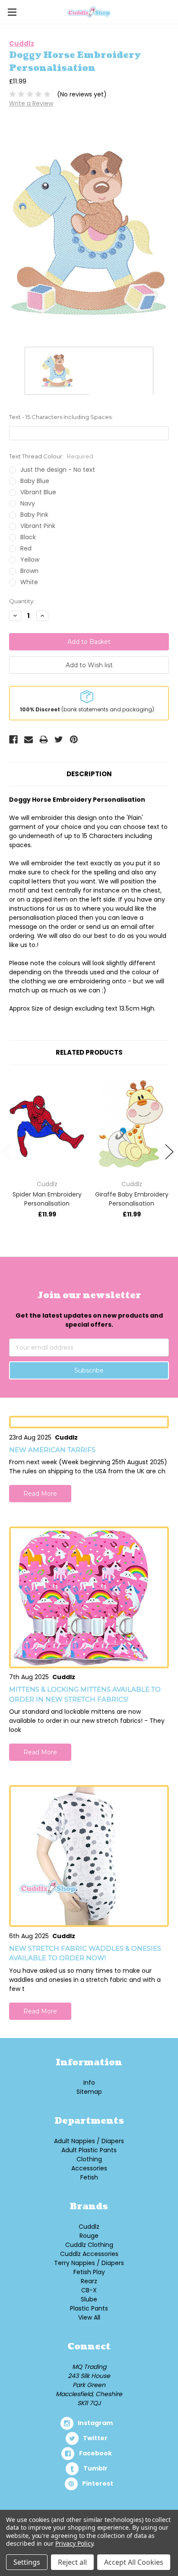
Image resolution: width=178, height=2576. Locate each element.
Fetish (89, 2177)
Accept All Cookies (134, 2562)
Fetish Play (89, 2272)
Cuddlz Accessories (89, 2254)
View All (89, 2317)
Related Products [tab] (89, 1052)
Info (89, 2083)
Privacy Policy (74, 2543)
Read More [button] (40, 1494)
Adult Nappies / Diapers (89, 2141)
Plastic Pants (89, 2308)
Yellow (30, 560)
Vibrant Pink (38, 526)
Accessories (89, 2168)
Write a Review (31, 103)
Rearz (89, 2281)
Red (26, 548)
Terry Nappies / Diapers (89, 2263)
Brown (29, 571)
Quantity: (22, 601)
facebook (95, 2453)
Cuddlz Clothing (89, 2245)
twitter (95, 2438)
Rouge (89, 2236)
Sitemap (89, 2092)
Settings (27, 2562)
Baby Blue (35, 481)
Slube (89, 2299)
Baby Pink (34, 515)
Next (169, 1152)
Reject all (72, 2562)
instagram (95, 2423)
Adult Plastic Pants (89, 2150)
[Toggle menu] (12, 12)
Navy (28, 503)
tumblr (95, 2468)
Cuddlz (89, 2227)
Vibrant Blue (38, 492)
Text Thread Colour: (51, 456)
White (29, 582)
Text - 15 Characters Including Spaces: (61, 417)
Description (89, 774)
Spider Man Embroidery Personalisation (47, 1199)
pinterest (98, 2483)
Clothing (89, 2159)
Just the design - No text (58, 470)
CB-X (89, 2290)
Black (28, 537)
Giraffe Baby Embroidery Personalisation (132, 1199)
